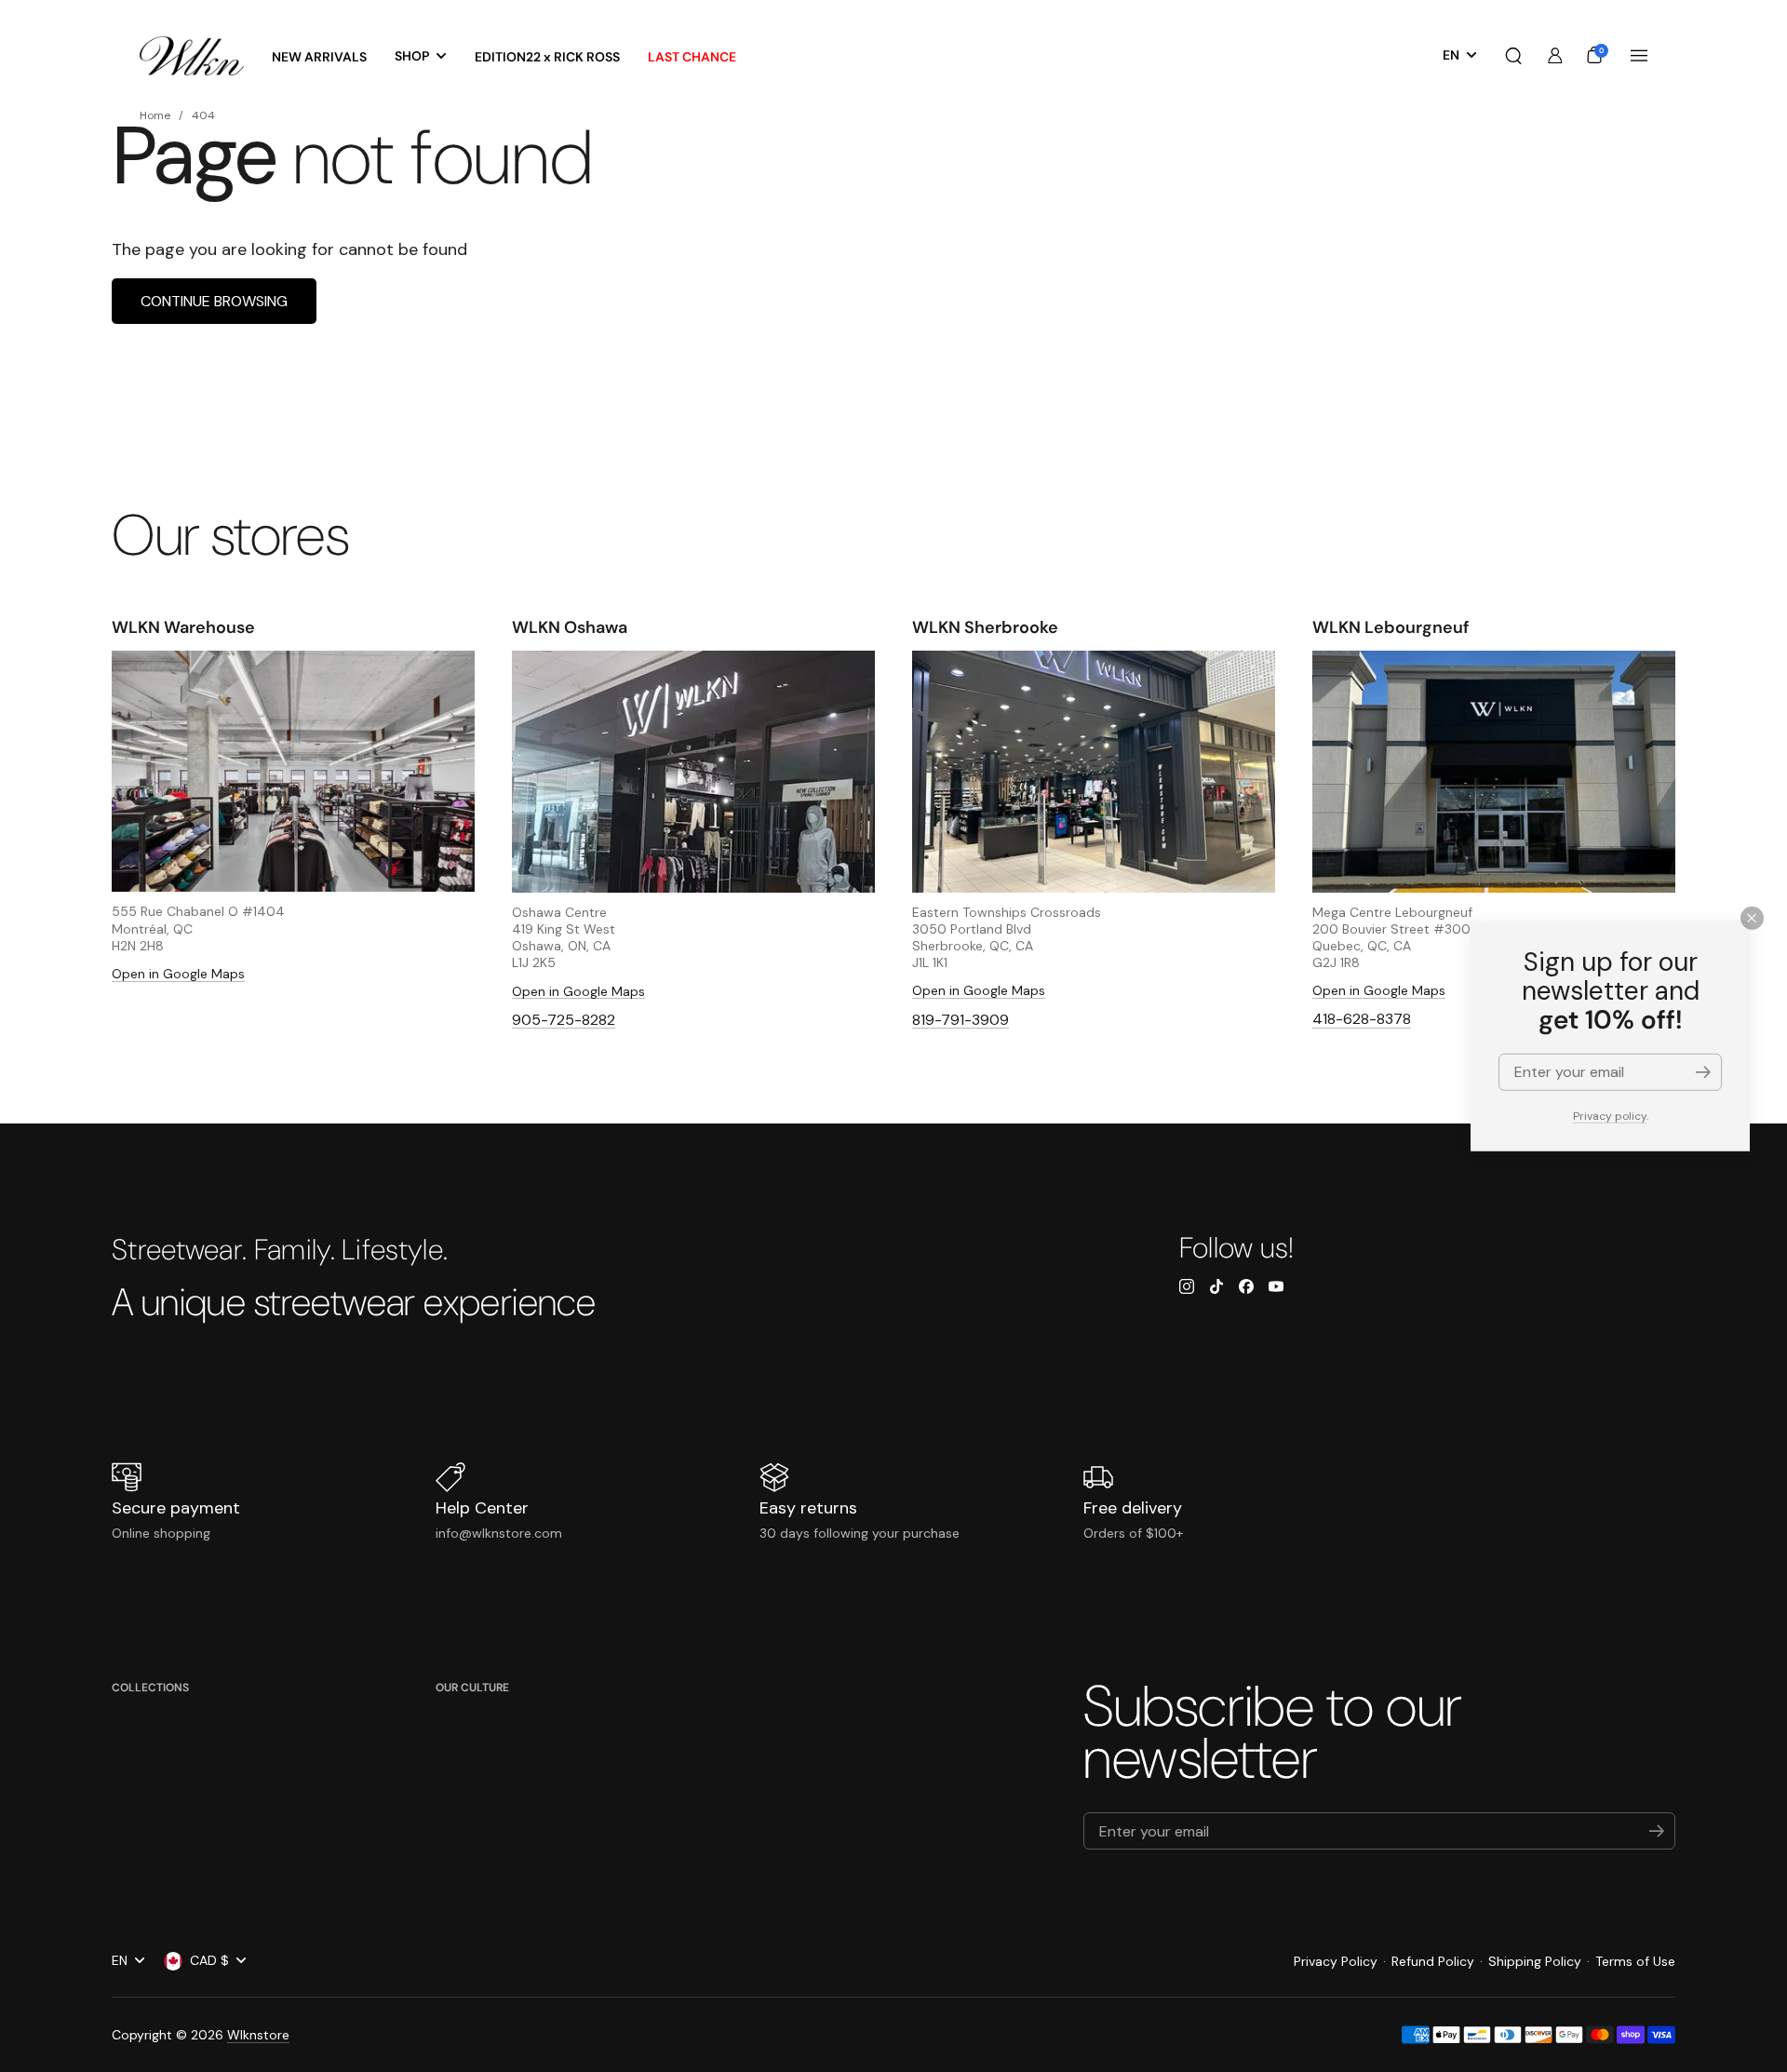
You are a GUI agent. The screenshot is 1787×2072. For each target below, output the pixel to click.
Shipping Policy (1535, 1961)
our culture (472, 1688)
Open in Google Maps (178, 974)
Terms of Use (1635, 1961)
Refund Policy (1433, 1961)
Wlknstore (258, 2035)
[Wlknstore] (192, 56)
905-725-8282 (564, 1020)
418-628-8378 (1362, 1019)
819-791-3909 (961, 1020)
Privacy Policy (1336, 1961)
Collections (150, 1688)
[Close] (1752, 918)
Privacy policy (1610, 1116)
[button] (1513, 56)
